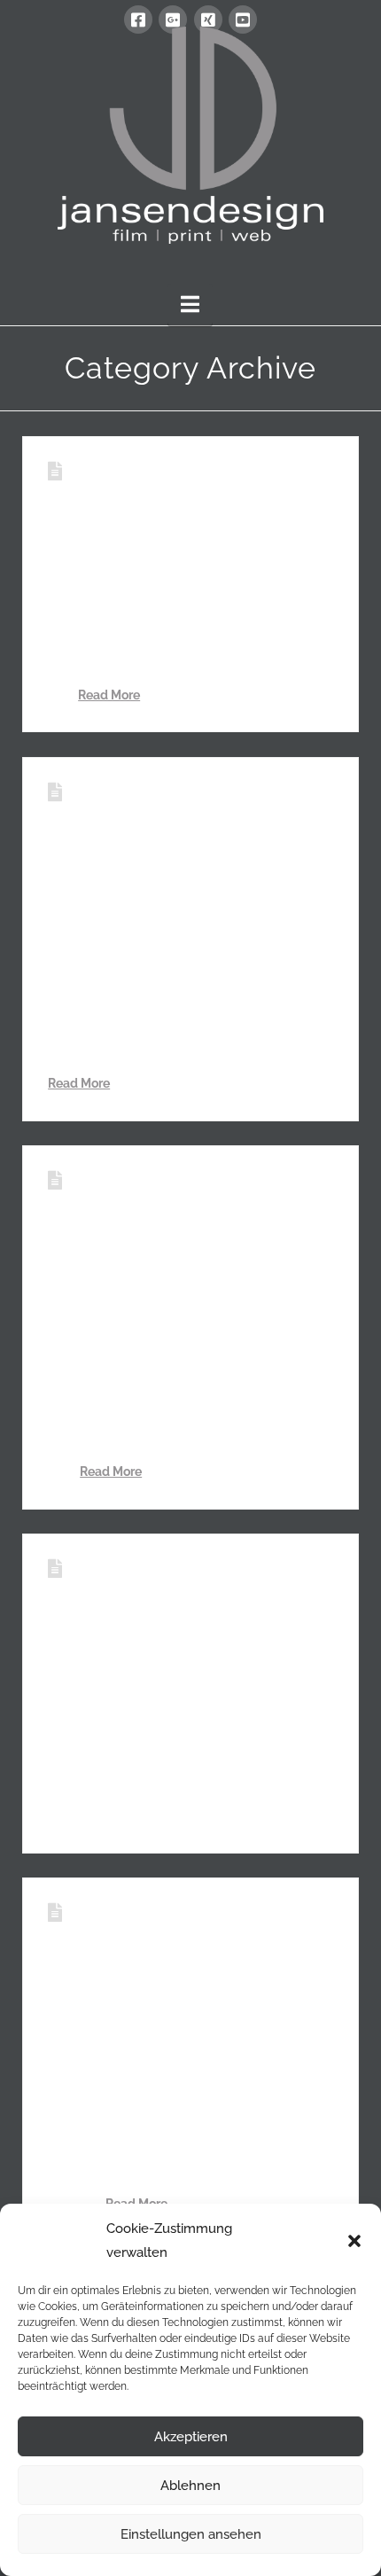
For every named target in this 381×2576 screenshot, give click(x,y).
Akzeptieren (191, 2437)
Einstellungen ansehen (191, 2534)
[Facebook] (138, 20)
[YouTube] (243, 20)
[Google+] (173, 20)
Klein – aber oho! (158, 472)
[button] (354, 2241)
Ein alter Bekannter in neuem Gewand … (171, 804)
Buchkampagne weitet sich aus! (177, 1581)
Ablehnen (190, 2486)
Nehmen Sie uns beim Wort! (175, 1924)
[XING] (208, 20)
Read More (109, 695)
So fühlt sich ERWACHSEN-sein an (163, 1192)
